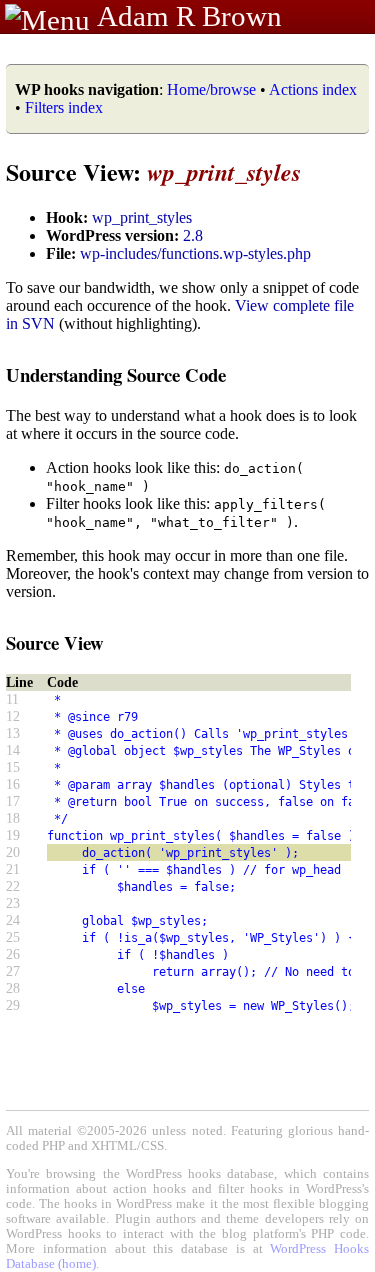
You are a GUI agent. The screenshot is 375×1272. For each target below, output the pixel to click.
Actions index (313, 89)
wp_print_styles (142, 217)
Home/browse (211, 89)
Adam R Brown (189, 16)
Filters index (64, 107)
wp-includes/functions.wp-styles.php (195, 253)
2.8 (193, 235)
